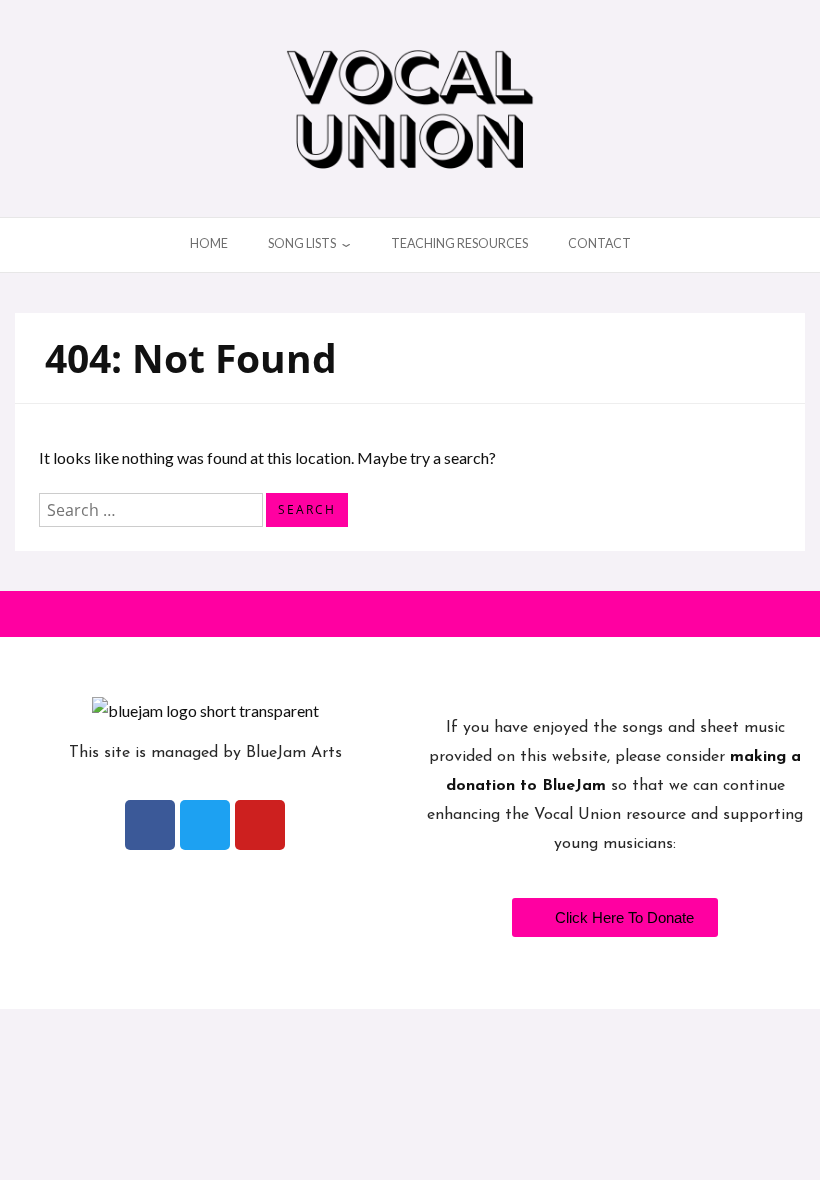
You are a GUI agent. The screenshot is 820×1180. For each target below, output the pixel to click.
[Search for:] (152, 507)
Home (209, 243)
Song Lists (302, 243)
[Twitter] (205, 825)
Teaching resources (459, 243)
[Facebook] (150, 825)
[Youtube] (260, 825)
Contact (599, 243)
